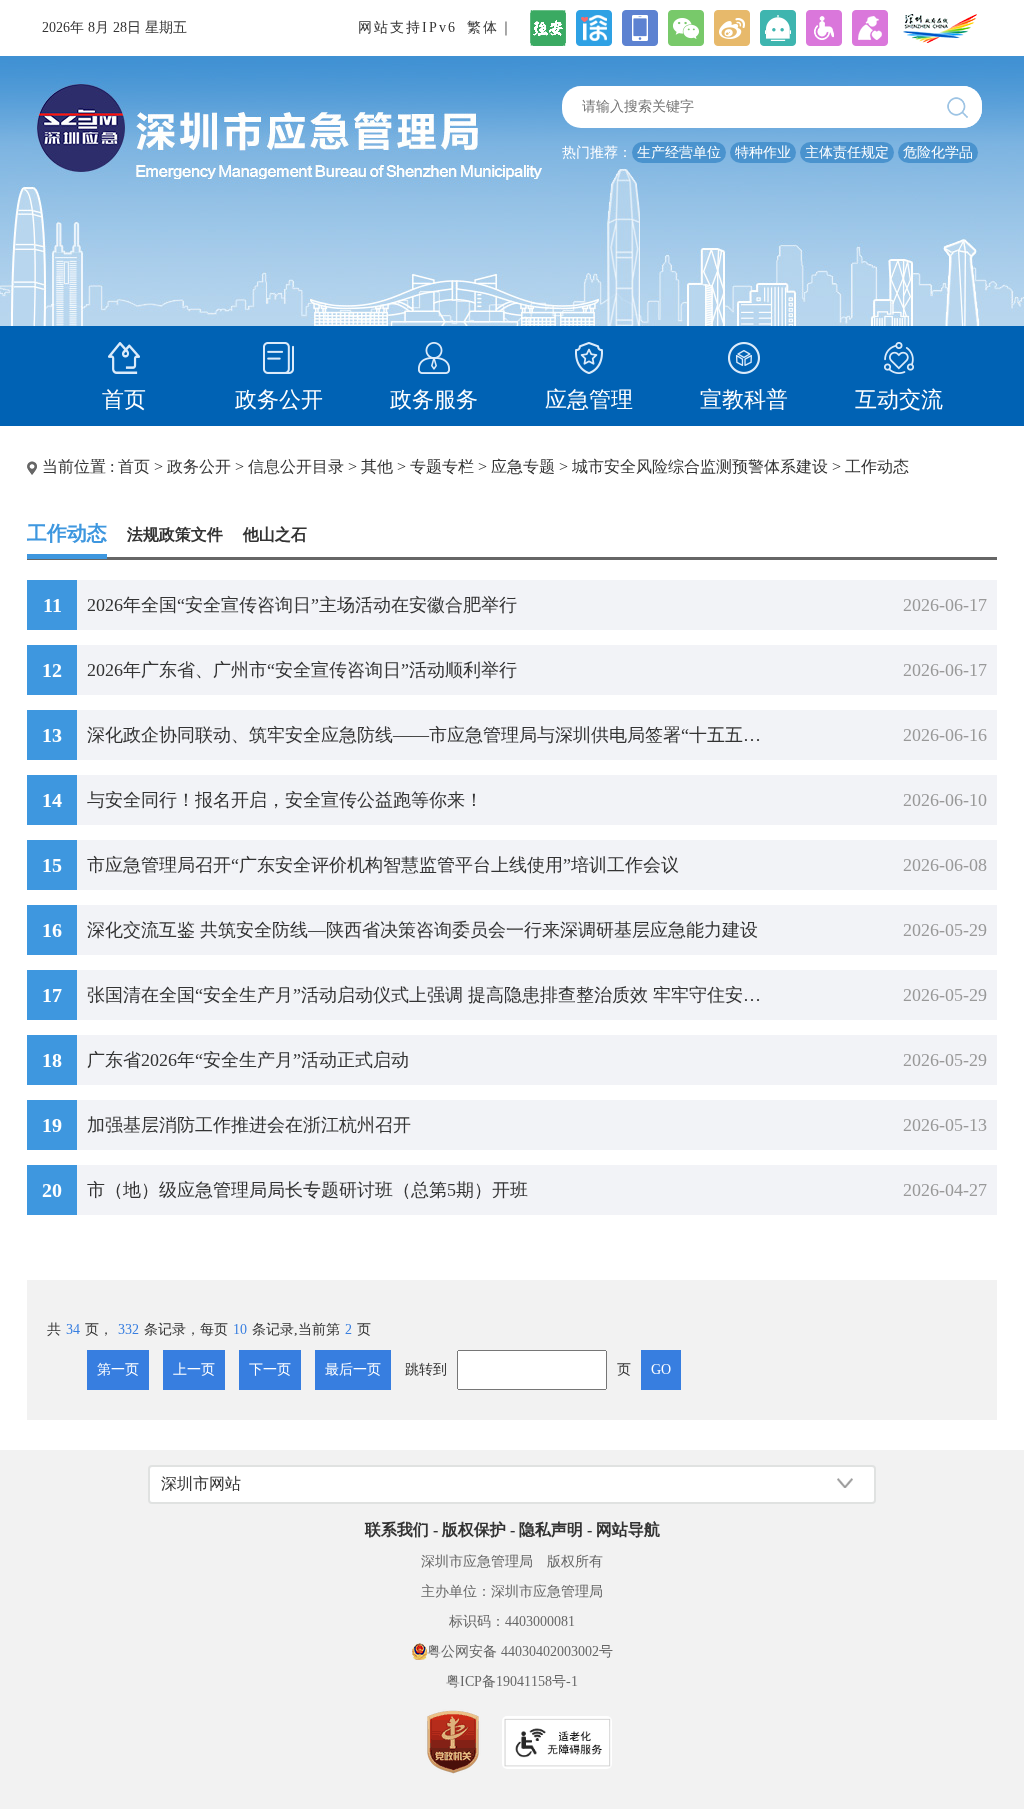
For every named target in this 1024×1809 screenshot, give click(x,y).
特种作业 (763, 152)
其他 (377, 466)
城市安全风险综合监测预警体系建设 (700, 466)
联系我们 (397, 1529)
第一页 (118, 1369)
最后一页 (353, 1369)
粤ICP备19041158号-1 (512, 1681)
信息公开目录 (296, 466)
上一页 (194, 1369)
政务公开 (279, 399)
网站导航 (628, 1529)
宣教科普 (744, 399)
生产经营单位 (679, 152)
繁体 (483, 27)
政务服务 (434, 399)
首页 (124, 399)
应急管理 (589, 399)
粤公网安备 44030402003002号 (520, 1651)
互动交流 (899, 399)
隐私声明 (551, 1529)
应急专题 (523, 466)
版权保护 (474, 1529)
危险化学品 (938, 152)
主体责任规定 (847, 152)
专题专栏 (442, 466)
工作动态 (877, 466)
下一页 (270, 1369)
